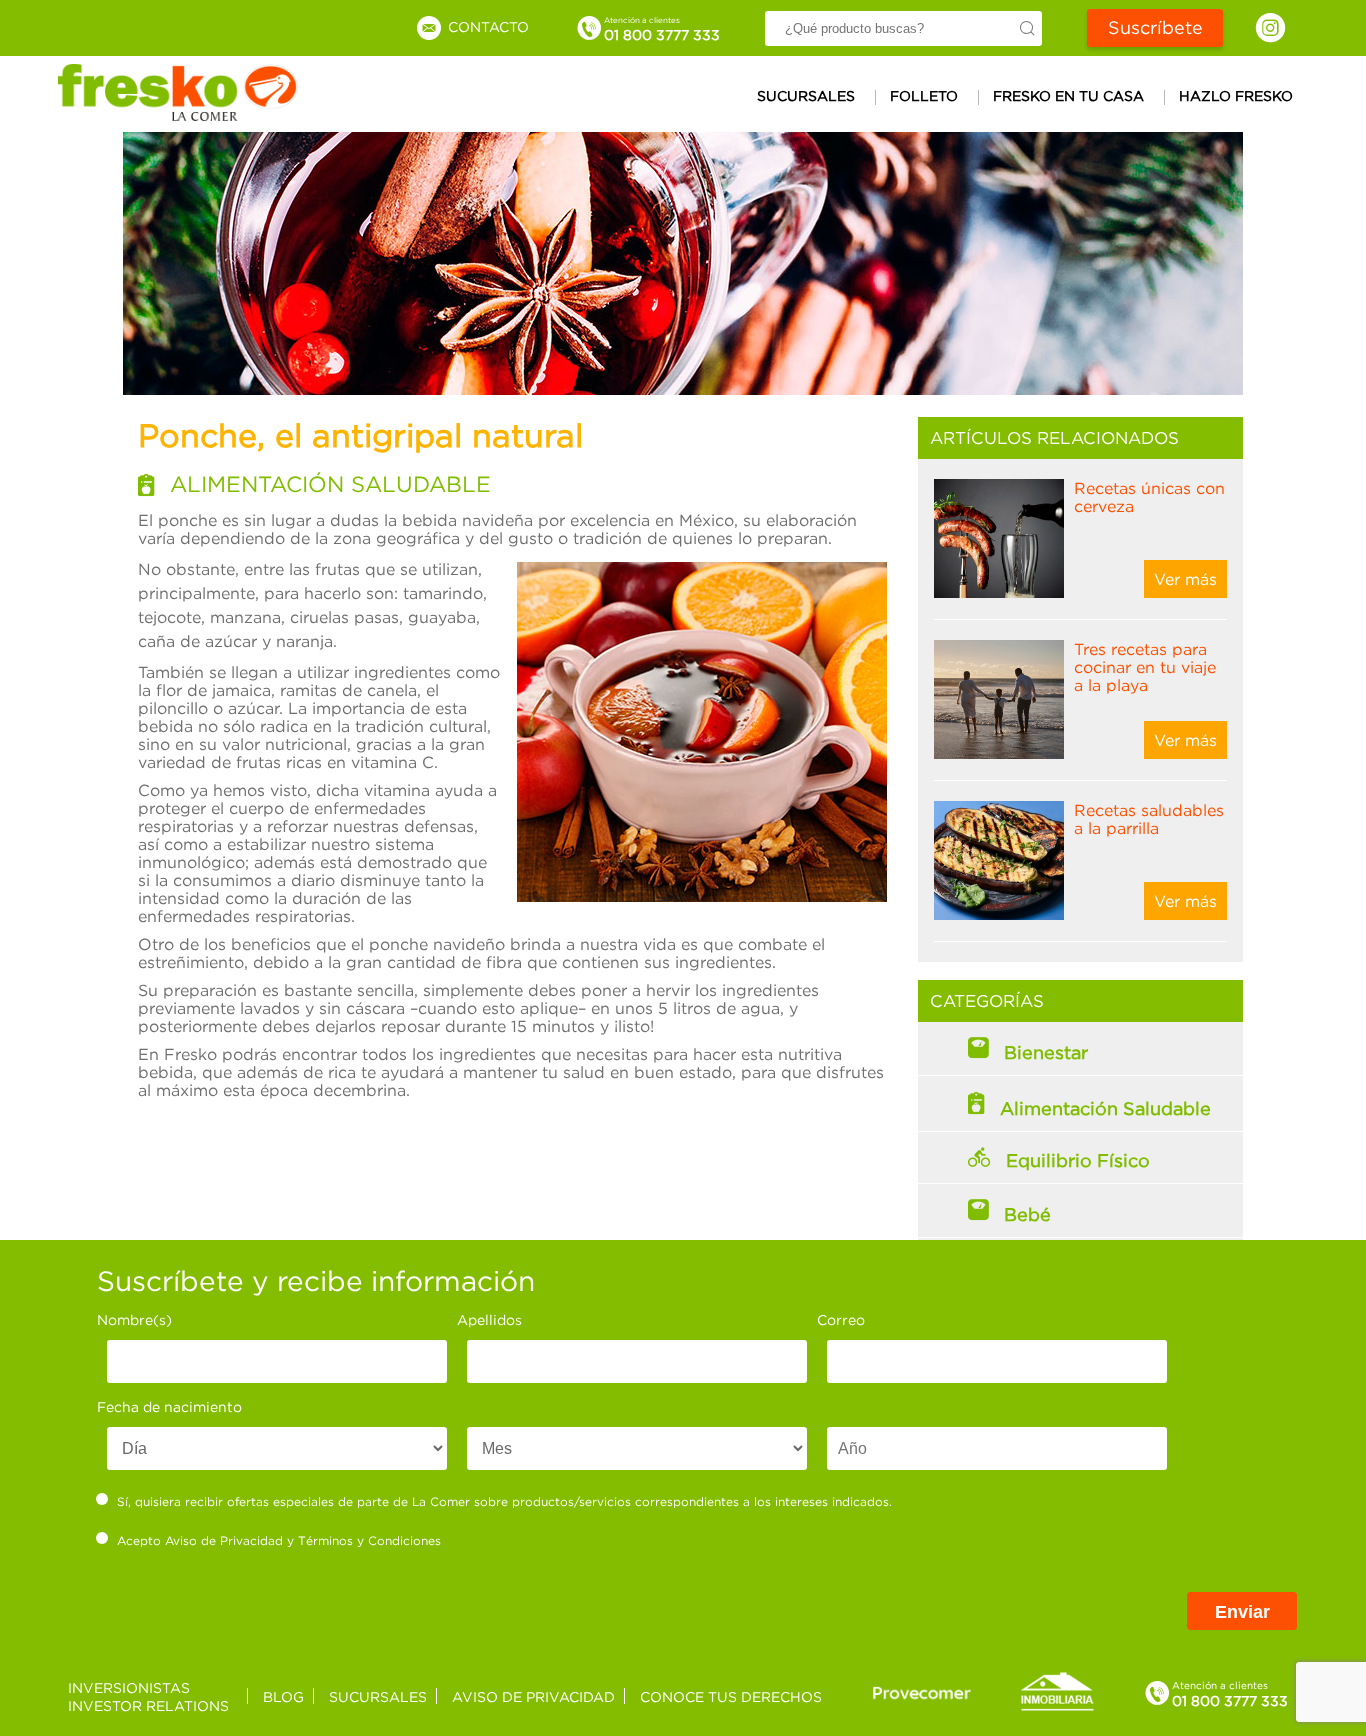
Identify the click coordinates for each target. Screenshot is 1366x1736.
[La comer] (178, 115)
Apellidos (489, 1319)
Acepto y (279, 1540)
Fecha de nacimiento (169, 1406)
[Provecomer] (922, 1692)
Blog (283, 1696)
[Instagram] (1270, 27)
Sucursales (806, 95)
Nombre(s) (134, 1319)
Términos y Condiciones (369, 1540)
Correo (841, 1319)
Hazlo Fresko (1236, 95)
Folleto (924, 95)
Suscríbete (1155, 27)
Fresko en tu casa (1068, 95)
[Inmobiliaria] (1057, 1707)
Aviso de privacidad (533, 1696)
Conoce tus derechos (731, 1696)
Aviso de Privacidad (224, 1540)
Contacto (486, 26)
